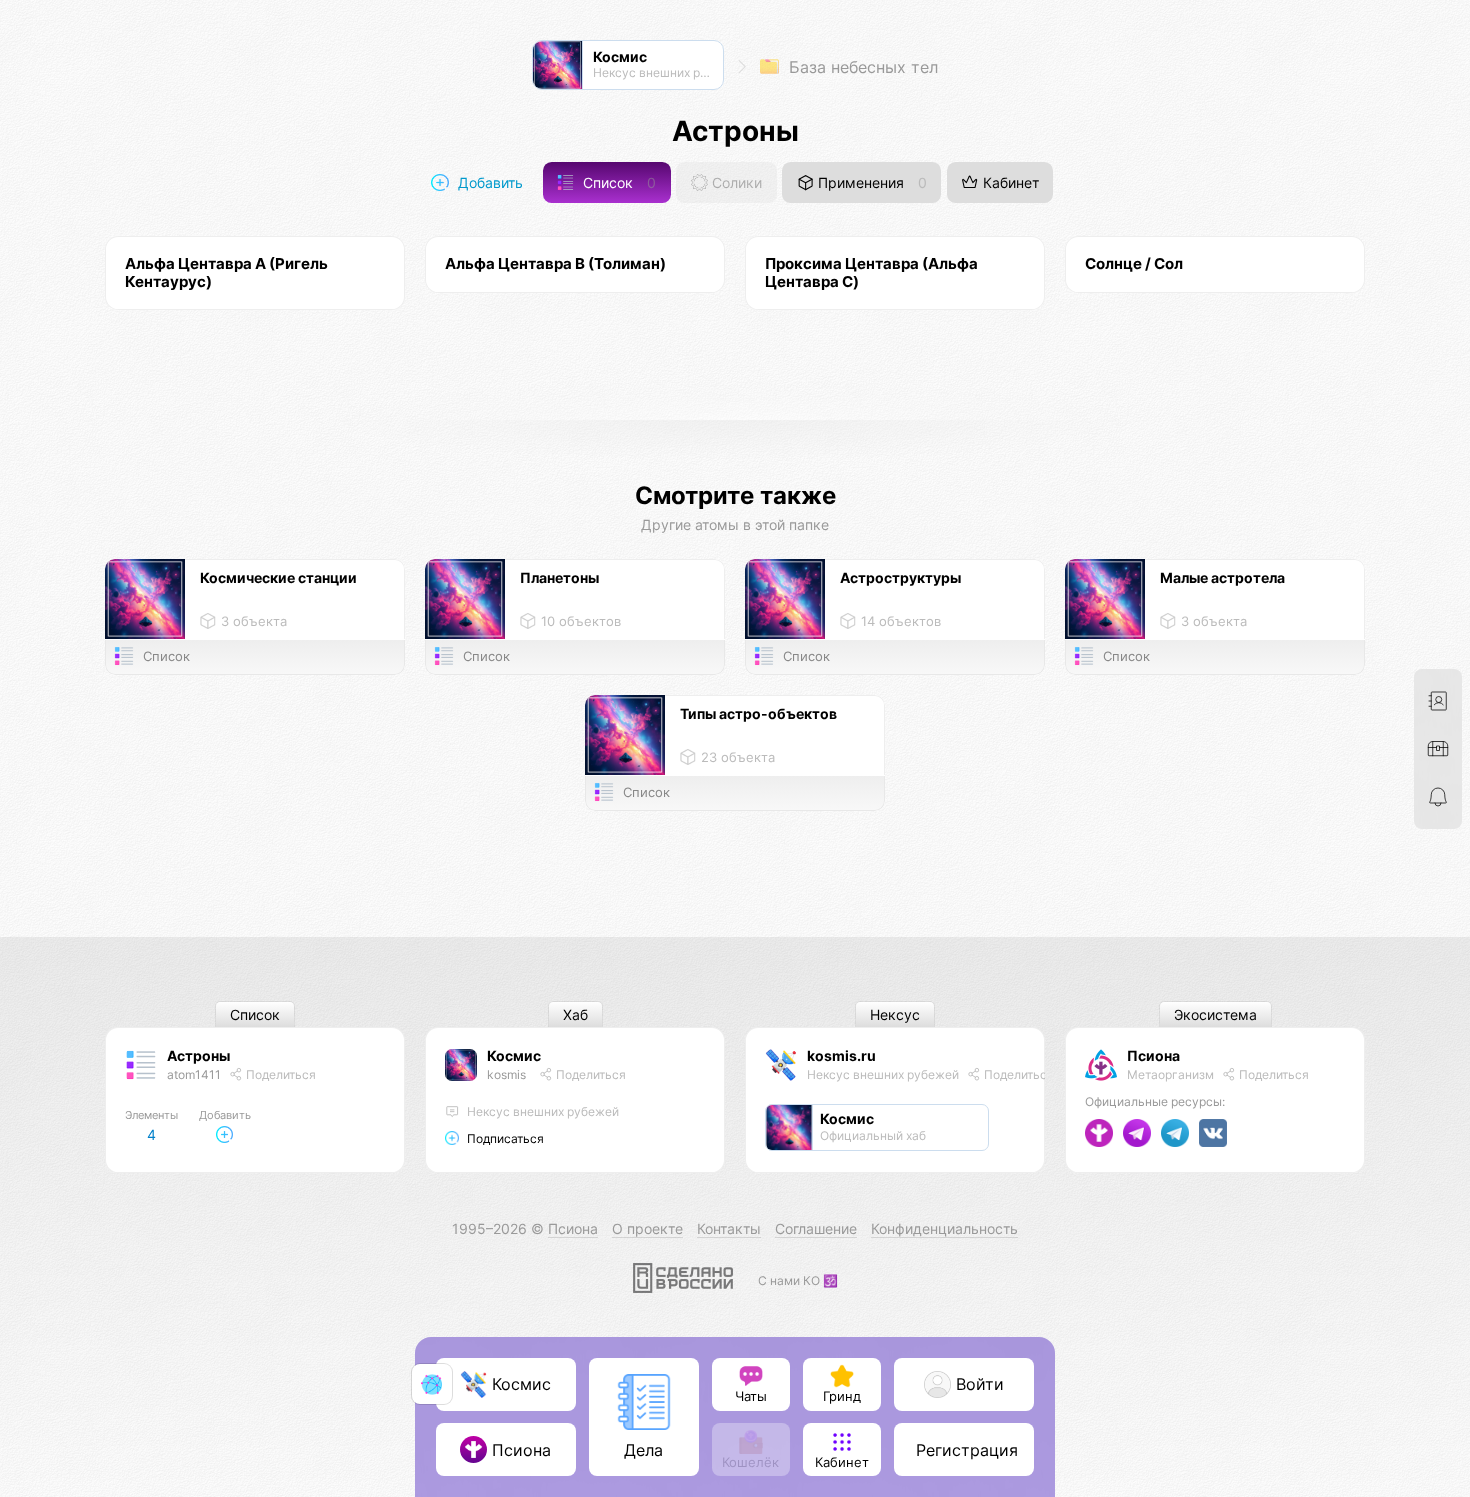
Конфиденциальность (944, 1228)
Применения (870, 182)
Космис (514, 1055)
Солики (735, 182)
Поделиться (279, 1074)
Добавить (488, 182)
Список (617, 182)
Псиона (1153, 1055)
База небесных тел (861, 67)
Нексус (895, 1014)
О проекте (647, 1228)
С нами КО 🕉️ (798, 1280)
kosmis (506, 1074)
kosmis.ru (841, 1055)
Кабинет (1009, 182)
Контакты (729, 1228)
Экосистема (1215, 1014)
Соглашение (816, 1228)
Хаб (575, 1014)
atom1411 (194, 1074)
